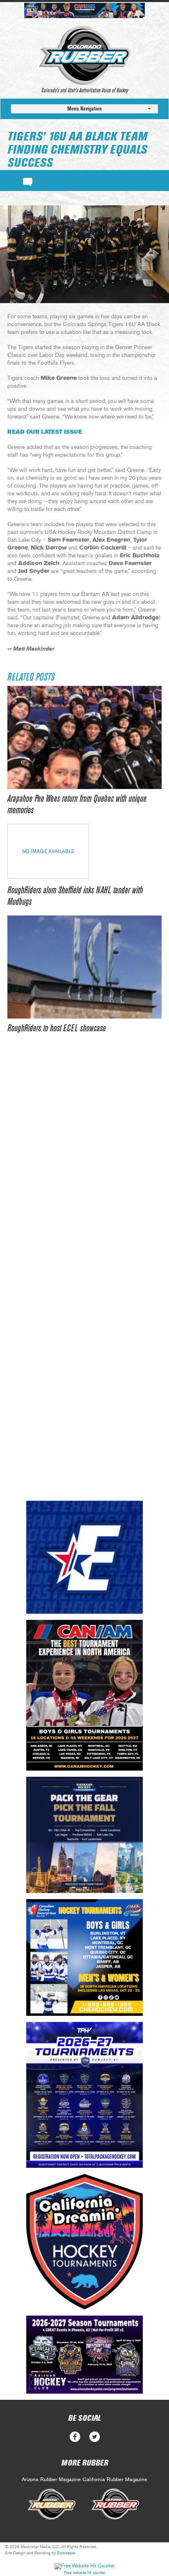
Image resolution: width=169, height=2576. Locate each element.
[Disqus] (84, 1168)
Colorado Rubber (85, 55)
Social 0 (75, 2437)
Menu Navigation (84, 109)
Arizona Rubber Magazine (51, 2480)
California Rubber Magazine (115, 2480)
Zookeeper (66, 2553)
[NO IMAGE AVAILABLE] (48, 876)
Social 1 (95, 2437)
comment (28, 181)
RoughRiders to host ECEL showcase (57, 1028)
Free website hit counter (85, 2573)
